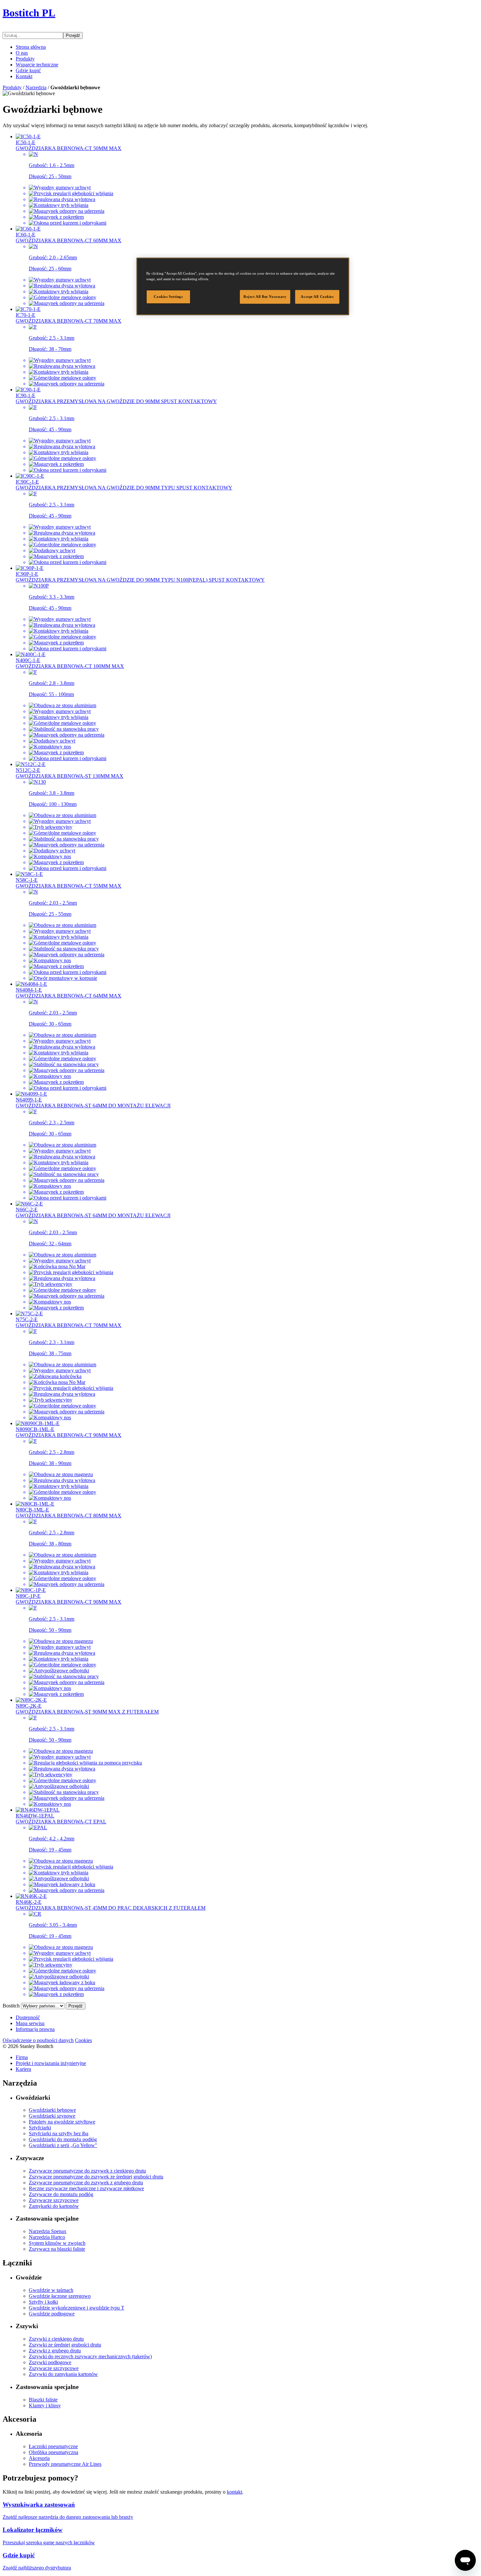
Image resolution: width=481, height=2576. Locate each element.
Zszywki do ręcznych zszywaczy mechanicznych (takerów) (90, 2356)
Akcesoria (39, 2458)
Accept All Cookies (317, 297)
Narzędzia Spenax (48, 2231)
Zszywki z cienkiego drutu (56, 2339)
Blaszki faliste (43, 2400)
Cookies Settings (168, 297)
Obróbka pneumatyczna (53, 2452)
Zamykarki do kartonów (54, 2206)
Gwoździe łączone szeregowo (60, 2296)
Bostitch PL (29, 13)
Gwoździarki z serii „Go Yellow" (63, 2145)
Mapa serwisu (30, 2023)
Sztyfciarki (40, 2128)
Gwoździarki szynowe (52, 2116)
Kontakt (24, 76)
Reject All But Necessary (265, 297)
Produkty (25, 59)
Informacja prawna (35, 2029)
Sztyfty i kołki (43, 2302)
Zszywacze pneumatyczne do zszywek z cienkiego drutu (87, 2171)
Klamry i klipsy (45, 2405)
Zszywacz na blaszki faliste (57, 2249)
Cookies (83, 2040)
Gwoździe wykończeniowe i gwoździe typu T (77, 2308)
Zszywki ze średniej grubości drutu (65, 2345)
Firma (22, 2057)
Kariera (23, 2069)
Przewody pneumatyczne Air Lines (65, 2464)
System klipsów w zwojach (57, 2243)
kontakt (234, 2492)
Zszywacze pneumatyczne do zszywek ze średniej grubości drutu (96, 2177)
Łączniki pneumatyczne (53, 2446)
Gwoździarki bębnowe (52, 2110)
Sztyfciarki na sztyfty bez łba (59, 2133)
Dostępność (28, 2017)
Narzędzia (36, 87)
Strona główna (31, 47)
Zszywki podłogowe (50, 2362)
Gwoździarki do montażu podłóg (63, 2139)
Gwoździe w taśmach (51, 2290)
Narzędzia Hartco (47, 2237)
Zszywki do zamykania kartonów (63, 2374)
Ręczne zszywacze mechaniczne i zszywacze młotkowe (86, 2188)
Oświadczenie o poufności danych (38, 2040)
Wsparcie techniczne (37, 65)
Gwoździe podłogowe (52, 2314)
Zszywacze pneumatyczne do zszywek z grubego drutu (86, 2183)
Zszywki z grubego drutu (55, 2351)
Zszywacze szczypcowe (54, 2200)
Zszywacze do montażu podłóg (61, 2194)
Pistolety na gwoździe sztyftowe (62, 2122)
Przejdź (73, 35)
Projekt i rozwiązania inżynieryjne (51, 2063)
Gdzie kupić (28, 70)
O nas (22, 53)
